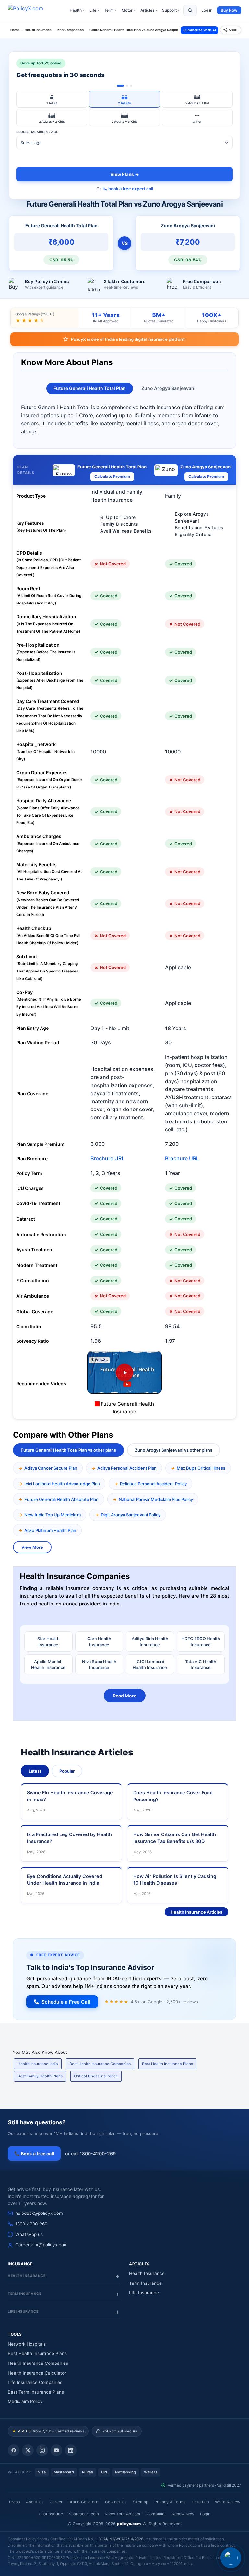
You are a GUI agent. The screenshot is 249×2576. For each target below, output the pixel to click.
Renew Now (183, 2514)
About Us (35, 2502)
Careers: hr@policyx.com (41, 2245)
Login (205, 2514)
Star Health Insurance (48, 1641)
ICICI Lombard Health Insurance (150, 1664)
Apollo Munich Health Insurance (48, 1664)
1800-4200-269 (31, 2224)
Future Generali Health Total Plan (90, 388)
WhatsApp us (29, 2234)
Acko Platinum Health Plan (50, 1530)
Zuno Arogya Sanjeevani (168, 388)
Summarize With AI (200, 30)
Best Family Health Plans (40, 2076)
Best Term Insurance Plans (36, 2392)
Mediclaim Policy (25, 2401)
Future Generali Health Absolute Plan (61, 1499)
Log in (207, 10)
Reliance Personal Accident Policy (153, 1484)
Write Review (228, 2502)
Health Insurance (147, 2273)
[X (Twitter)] (28, 2450)
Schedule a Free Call (66, 2002)
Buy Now (229, 10)
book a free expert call (131, 189)
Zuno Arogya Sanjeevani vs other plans (174, 1450)
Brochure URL (107, 1158)
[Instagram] (42, 2450)
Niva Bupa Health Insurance (99, 1664)
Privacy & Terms (170, 2502)
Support (171, 10)
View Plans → (125, 174)
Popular (67, 1771)
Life (94, 10)
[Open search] (190, 10)
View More (32, 1547)
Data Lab (200, 2502)
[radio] (52, 99)
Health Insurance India (38, 2064)
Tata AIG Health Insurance (201, 1664)
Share (233, 30)
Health (77, 10)
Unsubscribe (51, 2514)
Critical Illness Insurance (96, 2076)
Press (15, 2502)
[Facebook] (14, 2450)
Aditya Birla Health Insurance (150, 1641)
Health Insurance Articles (196, 1912)
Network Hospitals (27, 2344)
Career (56, 2502)
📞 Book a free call (34, 2153)
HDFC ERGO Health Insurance (201, 1641)
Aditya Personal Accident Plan (127, 1468)
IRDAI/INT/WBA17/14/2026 (120, 2539)
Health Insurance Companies (38, 2363)
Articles (149, 10)
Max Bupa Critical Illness (201, 1468)
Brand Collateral (84, 2502)
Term (110, 10)
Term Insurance (145, 2283)
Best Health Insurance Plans (167, 2064)
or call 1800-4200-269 (90, 2153)
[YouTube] (56, 2450)
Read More (125, 1696)
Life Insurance (144, 2293)
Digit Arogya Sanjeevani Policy (131, 1515)
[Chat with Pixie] (231, 2558)
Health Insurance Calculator (37, 2373)
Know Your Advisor (123, 2514)
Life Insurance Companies (35, 2382)
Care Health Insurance (99, 1641)
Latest (35, 1771)
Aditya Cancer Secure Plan (51, 1468)
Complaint (156, 2514)
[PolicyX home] (31, 10)
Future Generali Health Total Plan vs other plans (68, 1450)
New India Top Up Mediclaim (53, 1515)
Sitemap (141, 2502)
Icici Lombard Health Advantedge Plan (62, 1484)
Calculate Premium (112, 476)
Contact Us (116, 2502)
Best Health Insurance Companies (100, 2064)
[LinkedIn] (71, 2450)
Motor (129, 10)
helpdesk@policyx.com (39, 2213)
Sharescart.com (84, 2514)
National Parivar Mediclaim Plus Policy (156, 1499)
